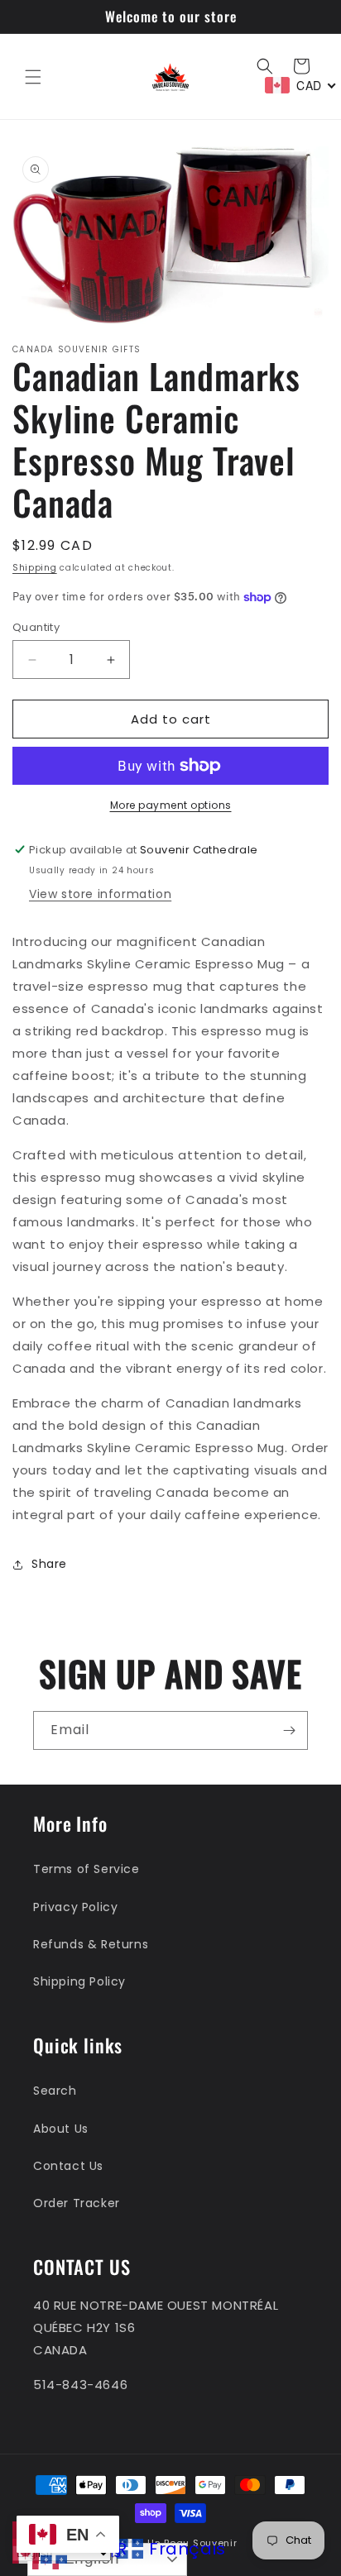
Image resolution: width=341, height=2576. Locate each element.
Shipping (35, 568)
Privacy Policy (75, 1907)
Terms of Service (86, 1869)
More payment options (171, 805)
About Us (61, 2129)
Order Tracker (77, 2203)
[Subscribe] (289, 1730)
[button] (33, 77)
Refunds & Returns (91, 1944)
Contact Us (68, 2166)
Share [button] (49, 1564)
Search (55, 2091)
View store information (100, 894)
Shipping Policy (79, 1981)
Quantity (36, 627)
